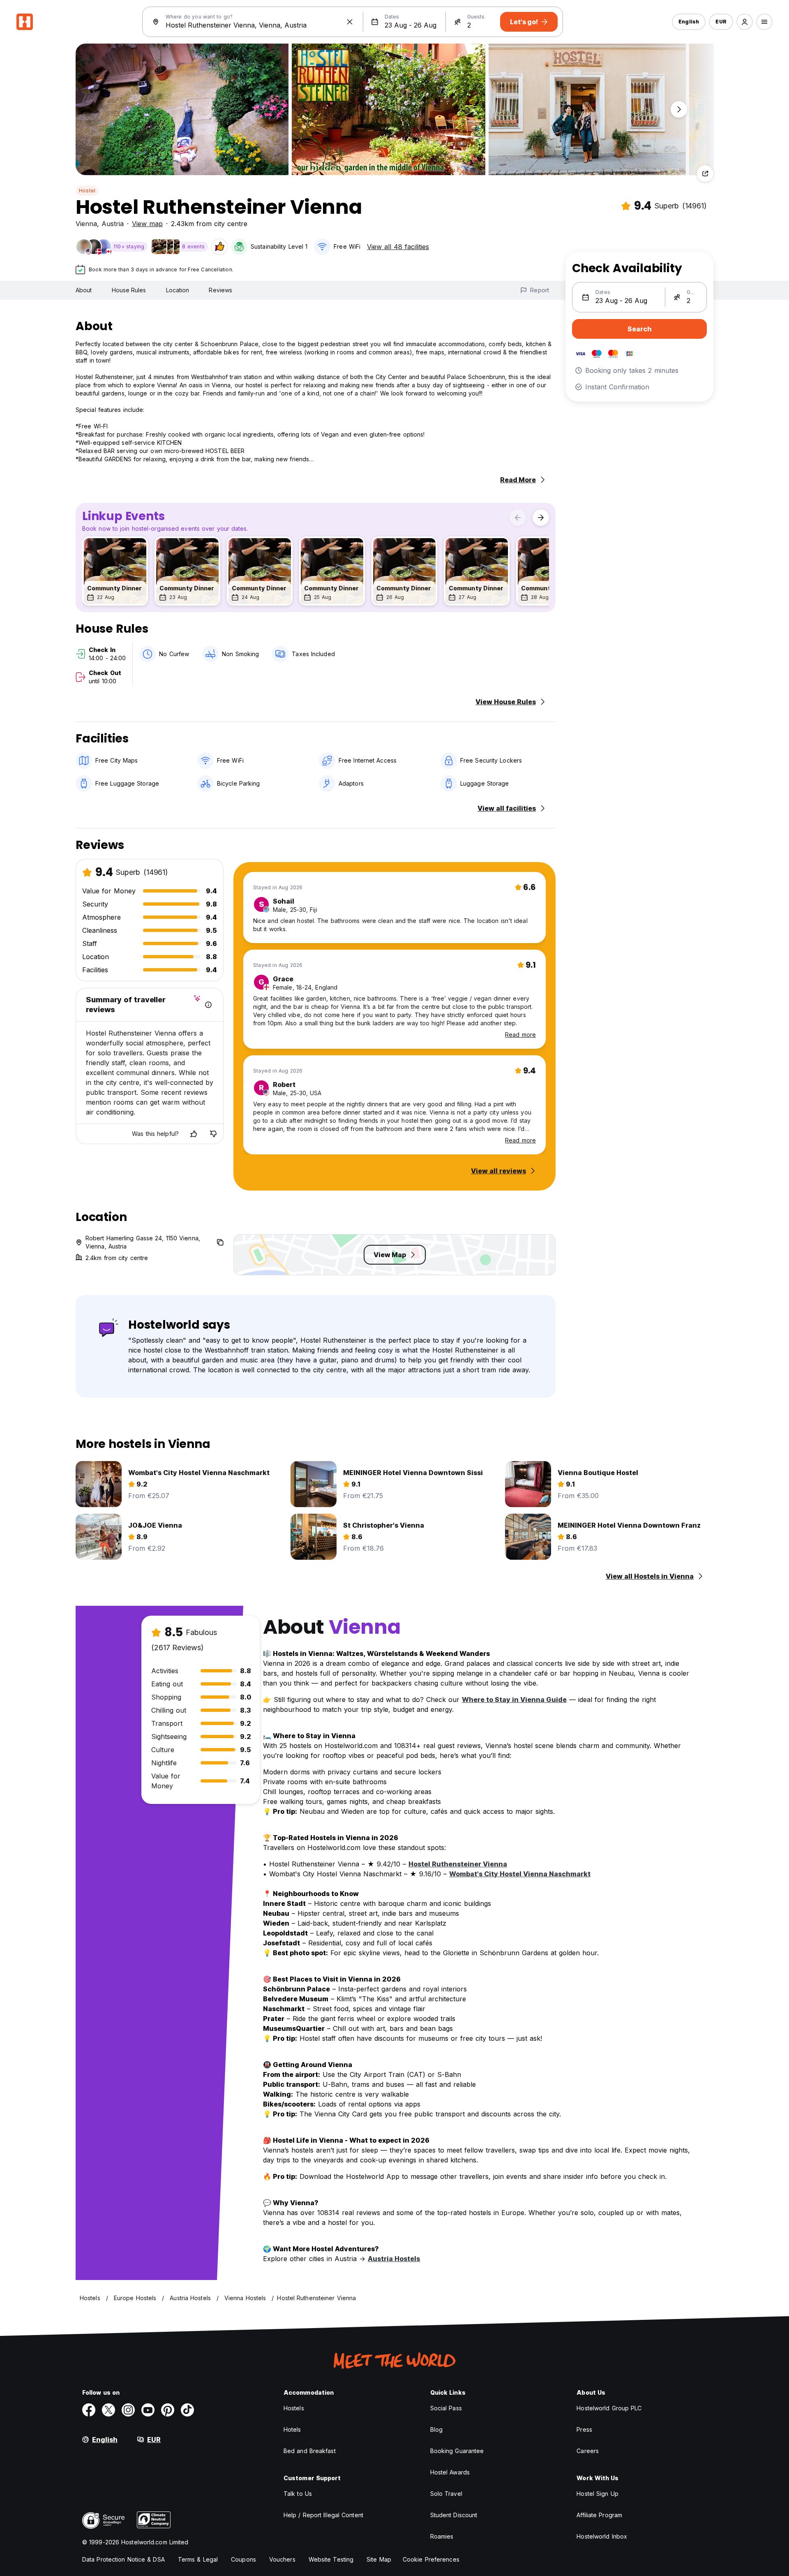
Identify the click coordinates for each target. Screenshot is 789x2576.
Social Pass (446, 2408)
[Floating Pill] (679, 109)
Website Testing (331, 2559)
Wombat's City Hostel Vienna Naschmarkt (520, 1874)
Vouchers (282, 2559)
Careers (588, 2451)
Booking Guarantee (457, 2451)
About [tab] (84, 290)
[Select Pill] (745, 22)
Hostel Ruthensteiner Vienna (458, 1864)
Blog (436, 2429)
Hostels (294, 2408)
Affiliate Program (599, 2515)
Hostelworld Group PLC (609, 2408)
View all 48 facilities (398, 247)
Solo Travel (446, 2494)
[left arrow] (518, 518)
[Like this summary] (194, 1134)
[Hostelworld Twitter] (108, 2410)
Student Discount (454, 2515)
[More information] (208, 1005)
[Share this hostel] (705, 173)
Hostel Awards (450, 2472)
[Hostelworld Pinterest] (168, 2410)
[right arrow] (541, 518)
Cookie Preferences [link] (431, 2559)
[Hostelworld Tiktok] (187, 2410)
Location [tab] (178, 290)
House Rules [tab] (129, 290)
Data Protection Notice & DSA (123, 2559)
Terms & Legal (198, 2559)
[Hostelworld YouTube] (148, 2410)
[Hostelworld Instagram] (128, 2410)
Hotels (292, 2429)
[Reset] (350, 22)
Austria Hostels (394, 2259)
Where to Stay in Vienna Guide (514, 1700)
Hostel (87, 191)
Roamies (442, 2536)
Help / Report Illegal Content (323, 2515)
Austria (113, 224)
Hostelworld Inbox (602, 2536)
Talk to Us (298, 2494)
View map (147, 224)
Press (584, 2429)
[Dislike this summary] (213, 1134)
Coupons (243, 2559)
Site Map (379, 2559)
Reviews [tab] (220, 290)
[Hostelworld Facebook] (89, 2410)
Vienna (86, 224)
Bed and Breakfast (310, 2451)
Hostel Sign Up (597, 2494)
